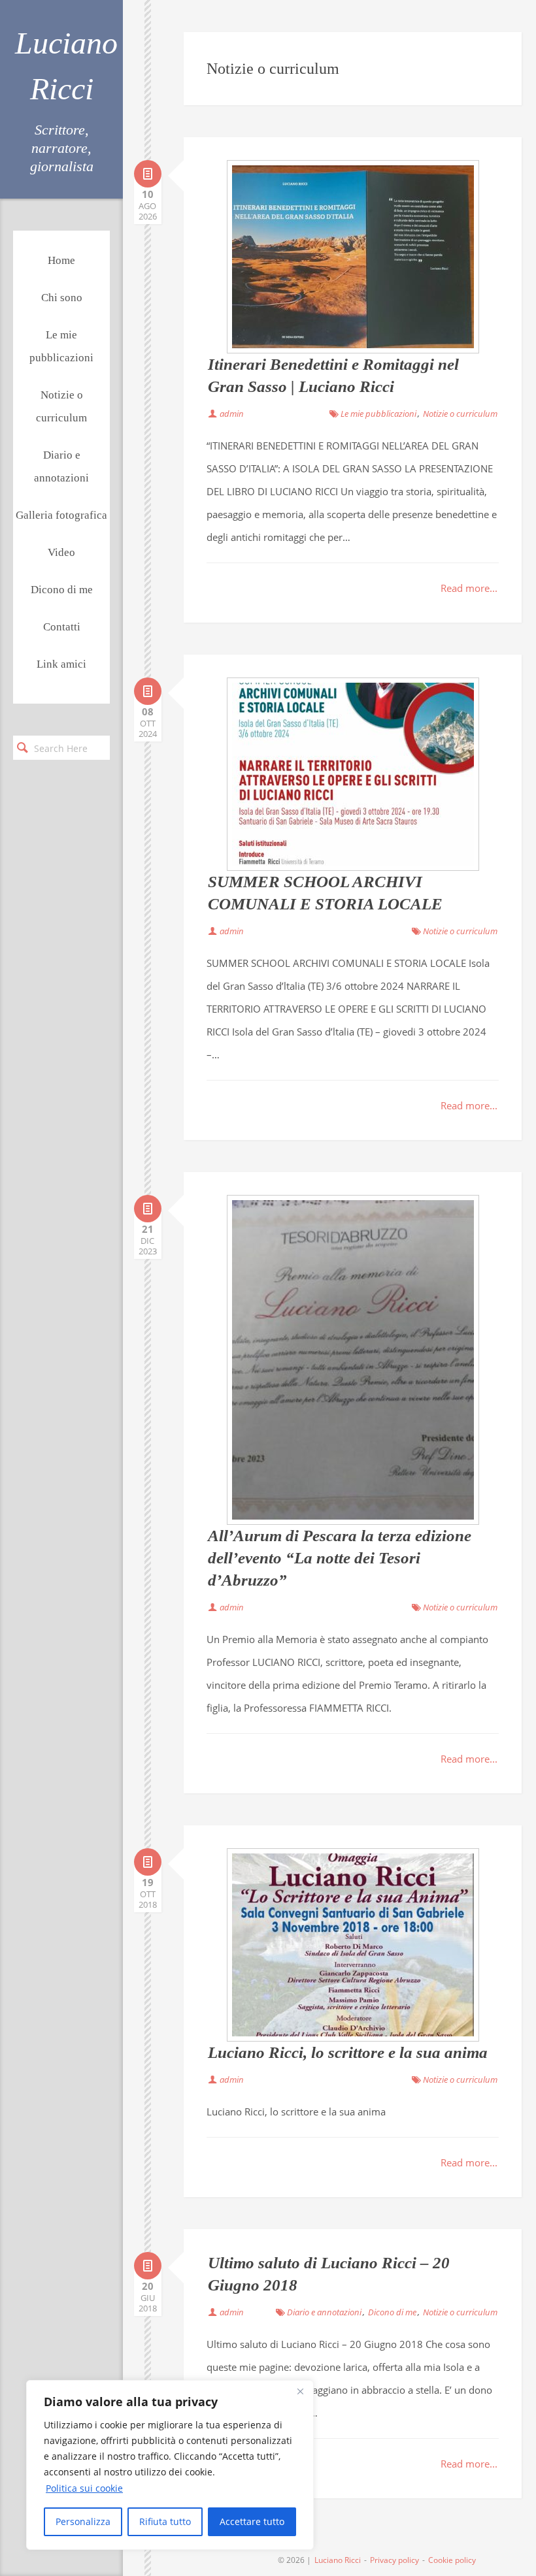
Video (61, 552)
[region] (170, 2465)
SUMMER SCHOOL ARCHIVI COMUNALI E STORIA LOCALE (325, 893)
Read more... (469, 588)
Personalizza (83, 2521)
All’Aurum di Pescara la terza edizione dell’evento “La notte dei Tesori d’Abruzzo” (340, 1558)
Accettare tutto (252, 2521)
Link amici (61, 664)
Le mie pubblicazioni (61, 346)
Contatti (62, 627)
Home (61, 260)
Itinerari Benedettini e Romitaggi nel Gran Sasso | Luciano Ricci (333, 375)
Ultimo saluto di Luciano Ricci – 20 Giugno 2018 (329, 2274)
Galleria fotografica (61, 515)
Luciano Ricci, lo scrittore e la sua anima (348, 2052)
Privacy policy (394, 2560)
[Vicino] (300, 2391)
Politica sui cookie (84, 2488)
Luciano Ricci (62, 66)
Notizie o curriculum (61, 406)
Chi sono (62, 298)
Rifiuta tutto (165, 2521)
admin (232, 414)
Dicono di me (62, 590)
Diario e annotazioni (61, 466)
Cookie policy (452, 2560)
